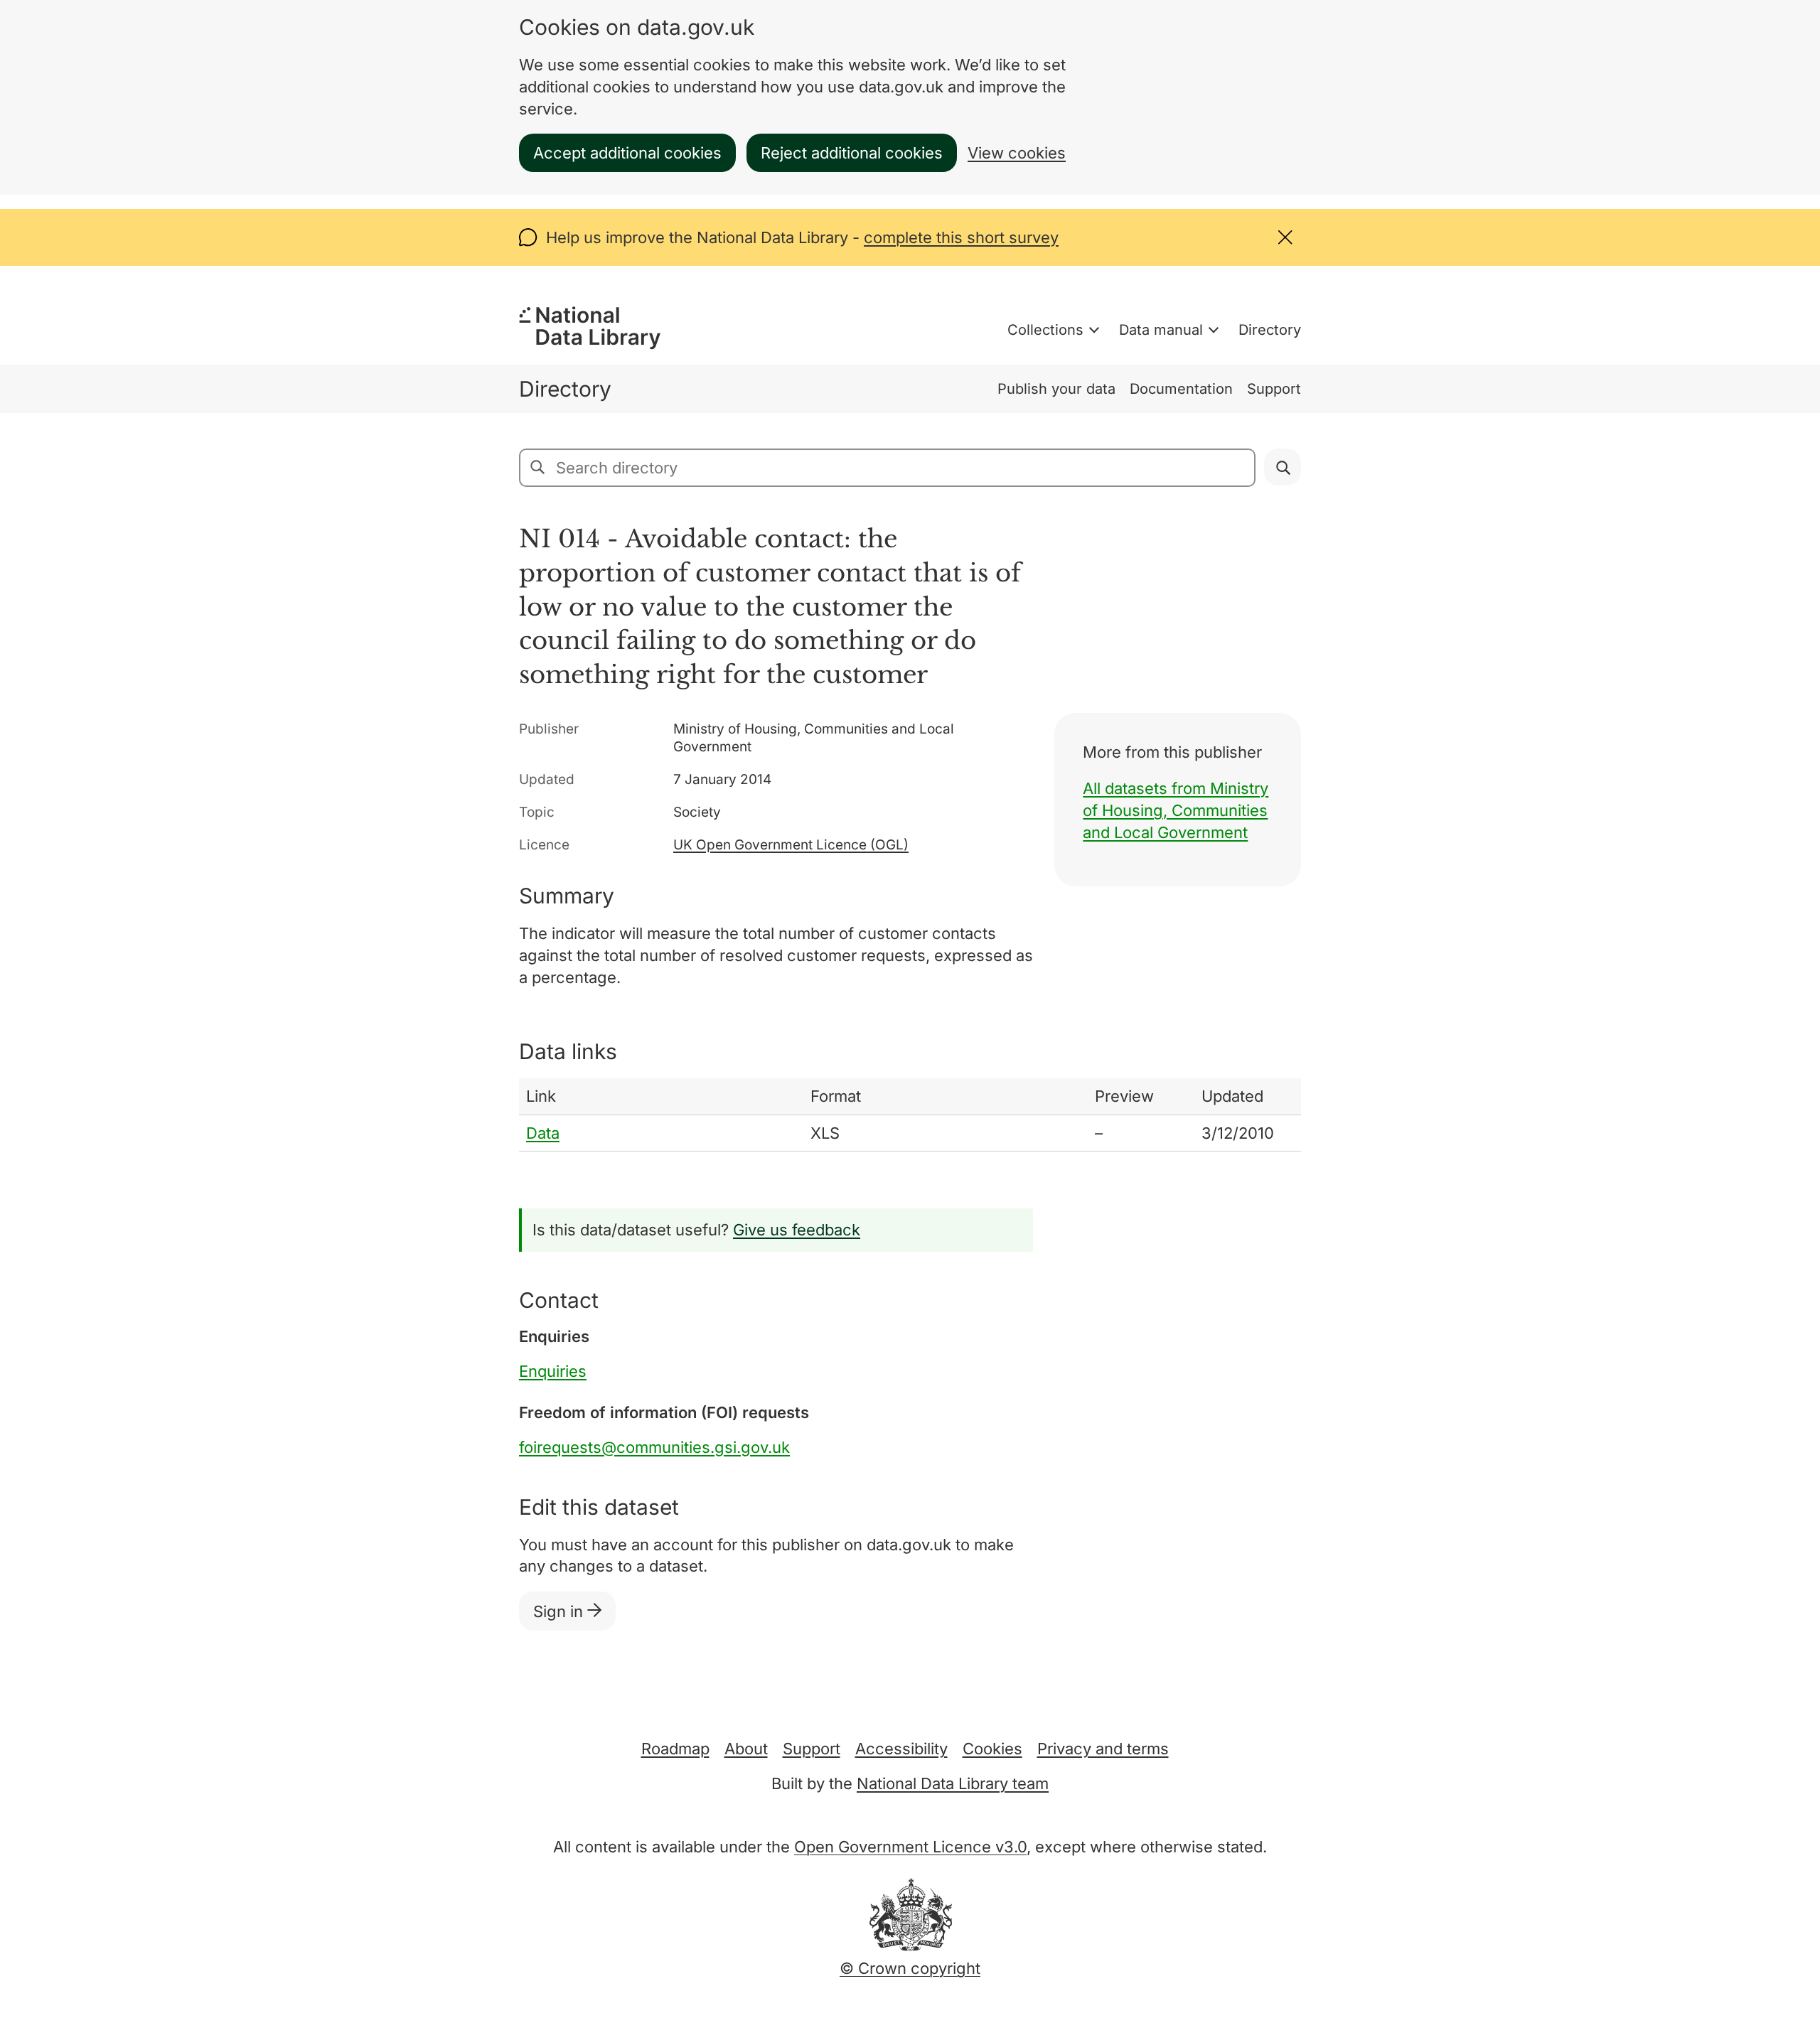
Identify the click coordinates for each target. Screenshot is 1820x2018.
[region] (910, 1115)
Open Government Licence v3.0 (910, 1847)
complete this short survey (961, 237)
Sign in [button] (560, 1611)
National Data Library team (953, 1783)
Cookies (992, 1749)
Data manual (1161, 330)
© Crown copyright (910, 1968)
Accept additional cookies (627, 153)
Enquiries (553, 1371)
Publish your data (1056, 389)
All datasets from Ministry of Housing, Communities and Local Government (1176, 810)
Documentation (1181, 389)
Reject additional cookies (852, 153)
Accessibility (901, 1749)
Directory (1270, 330)
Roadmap (675, 1749)
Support (1274, 389)
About (746, 1749)
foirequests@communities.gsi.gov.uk (654, 1447)
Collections (1045, 330)
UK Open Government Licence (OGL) (791, 845)
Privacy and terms (1103, 1749)
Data (543, 1133)
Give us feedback (797, 1230)
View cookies (1017, 153)
